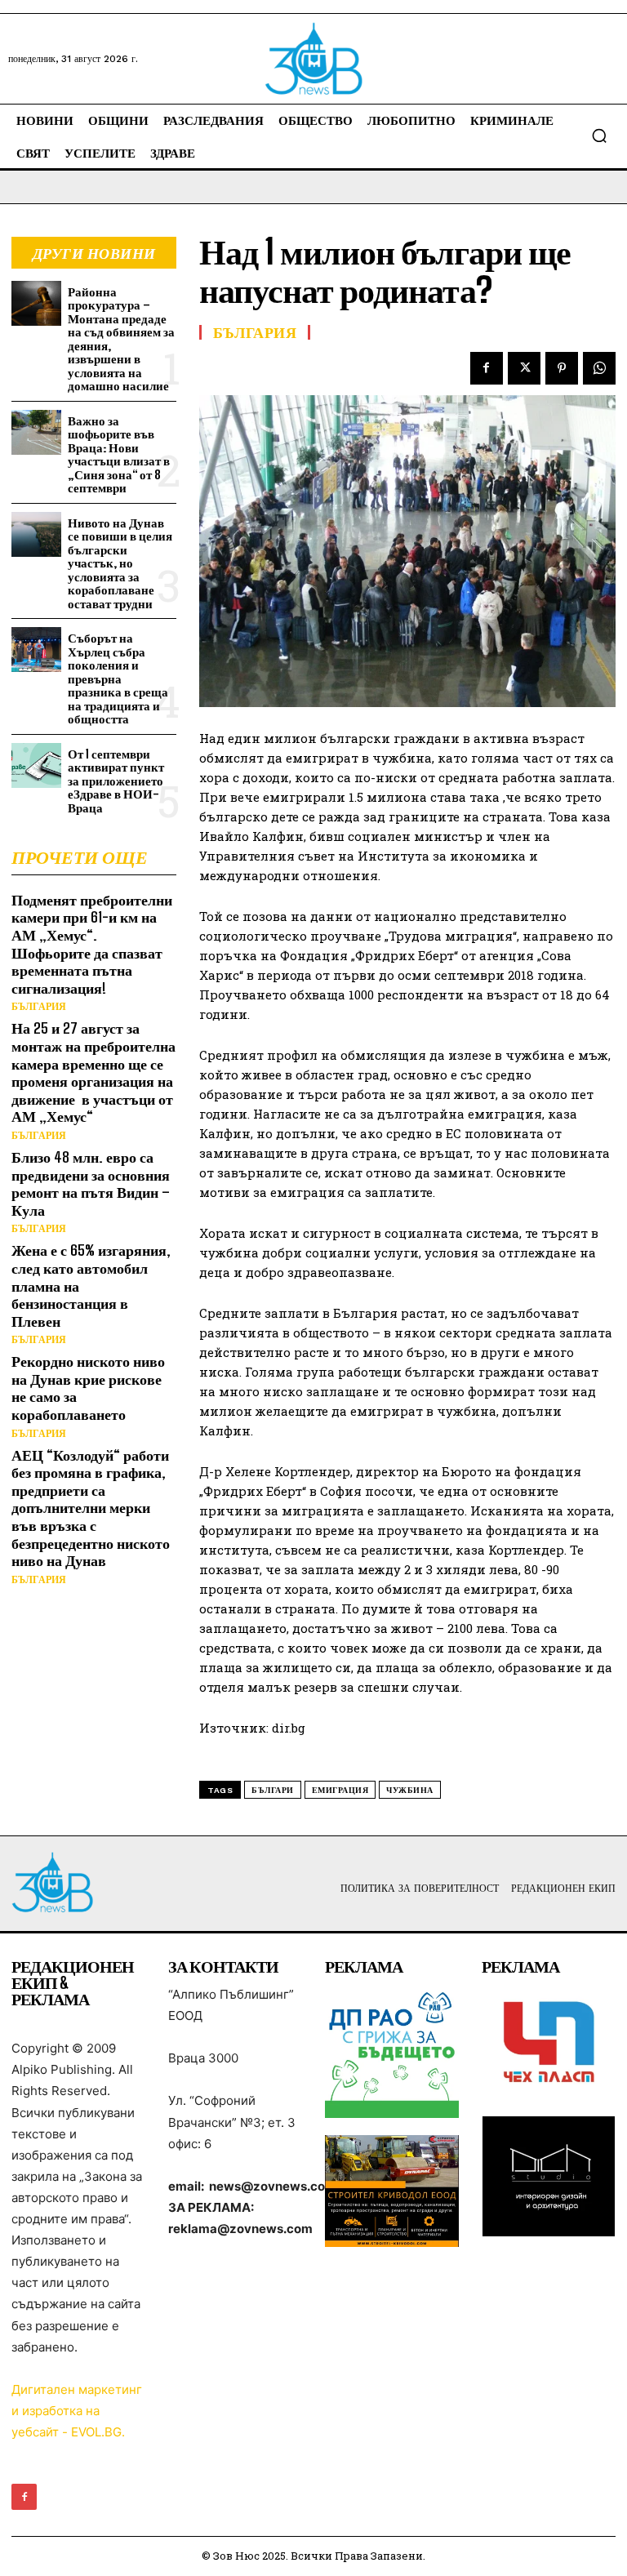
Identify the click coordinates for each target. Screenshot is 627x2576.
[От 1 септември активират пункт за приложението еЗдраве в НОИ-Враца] (36, 765)
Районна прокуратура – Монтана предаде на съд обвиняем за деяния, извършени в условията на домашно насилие (121, 339)
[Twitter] (524, 368)
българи (273, 1790)
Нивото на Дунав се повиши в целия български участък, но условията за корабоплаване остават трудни (120, 563)
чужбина (410, 1790)
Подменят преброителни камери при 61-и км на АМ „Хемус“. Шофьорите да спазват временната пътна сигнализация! (92, 944)
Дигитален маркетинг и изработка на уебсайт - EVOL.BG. (77, 2411)
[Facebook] (487, 368)
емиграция (340, 1790)
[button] (599, 136)
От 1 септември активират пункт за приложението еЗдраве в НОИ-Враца (116, 781)
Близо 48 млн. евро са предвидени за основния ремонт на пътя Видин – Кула (91, 1183)
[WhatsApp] (599, 368)
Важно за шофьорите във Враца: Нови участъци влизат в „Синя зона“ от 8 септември (119, 454)
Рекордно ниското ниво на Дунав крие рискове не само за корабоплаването (88, 1388)
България (39, 1007)
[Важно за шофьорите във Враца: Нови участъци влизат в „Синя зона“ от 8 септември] (36, 432)
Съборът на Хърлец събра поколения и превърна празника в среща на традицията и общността (118, 678)
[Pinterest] (562, 368)
